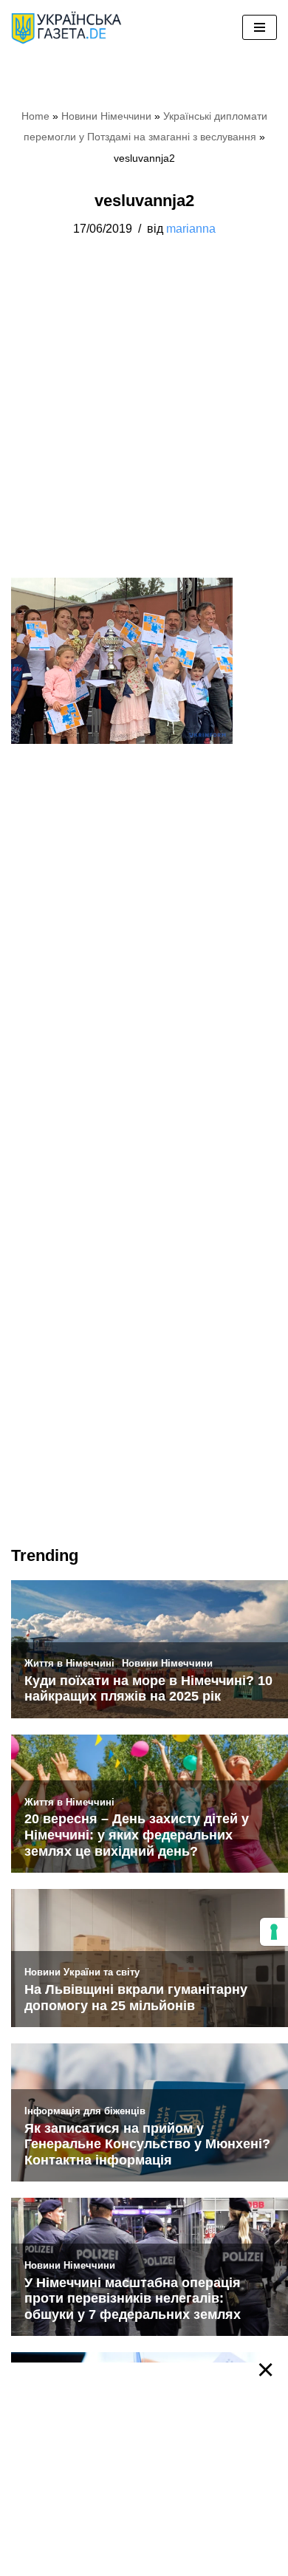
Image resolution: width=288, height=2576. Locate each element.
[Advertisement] (144, 428)
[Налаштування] (274, 1932)
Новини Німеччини (106, 116)
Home (35, 116)
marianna (191, 228)
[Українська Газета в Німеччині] (66, 28)
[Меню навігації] (260, 27)
